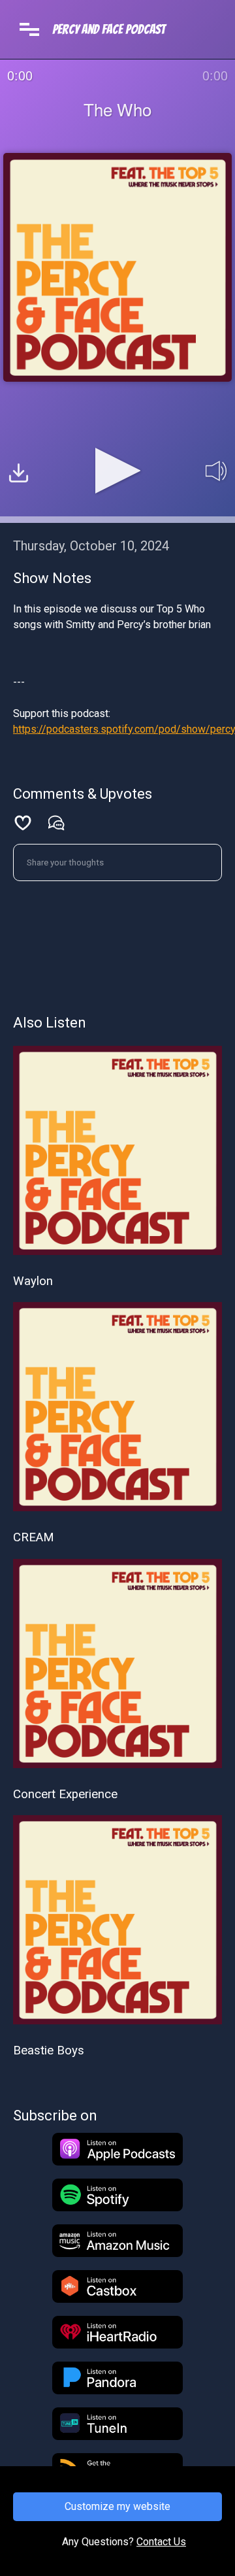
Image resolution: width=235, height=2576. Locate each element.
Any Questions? (98, 2542)
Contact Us (161, 2542)
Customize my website (117, 2506)
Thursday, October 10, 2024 (91, 546)
